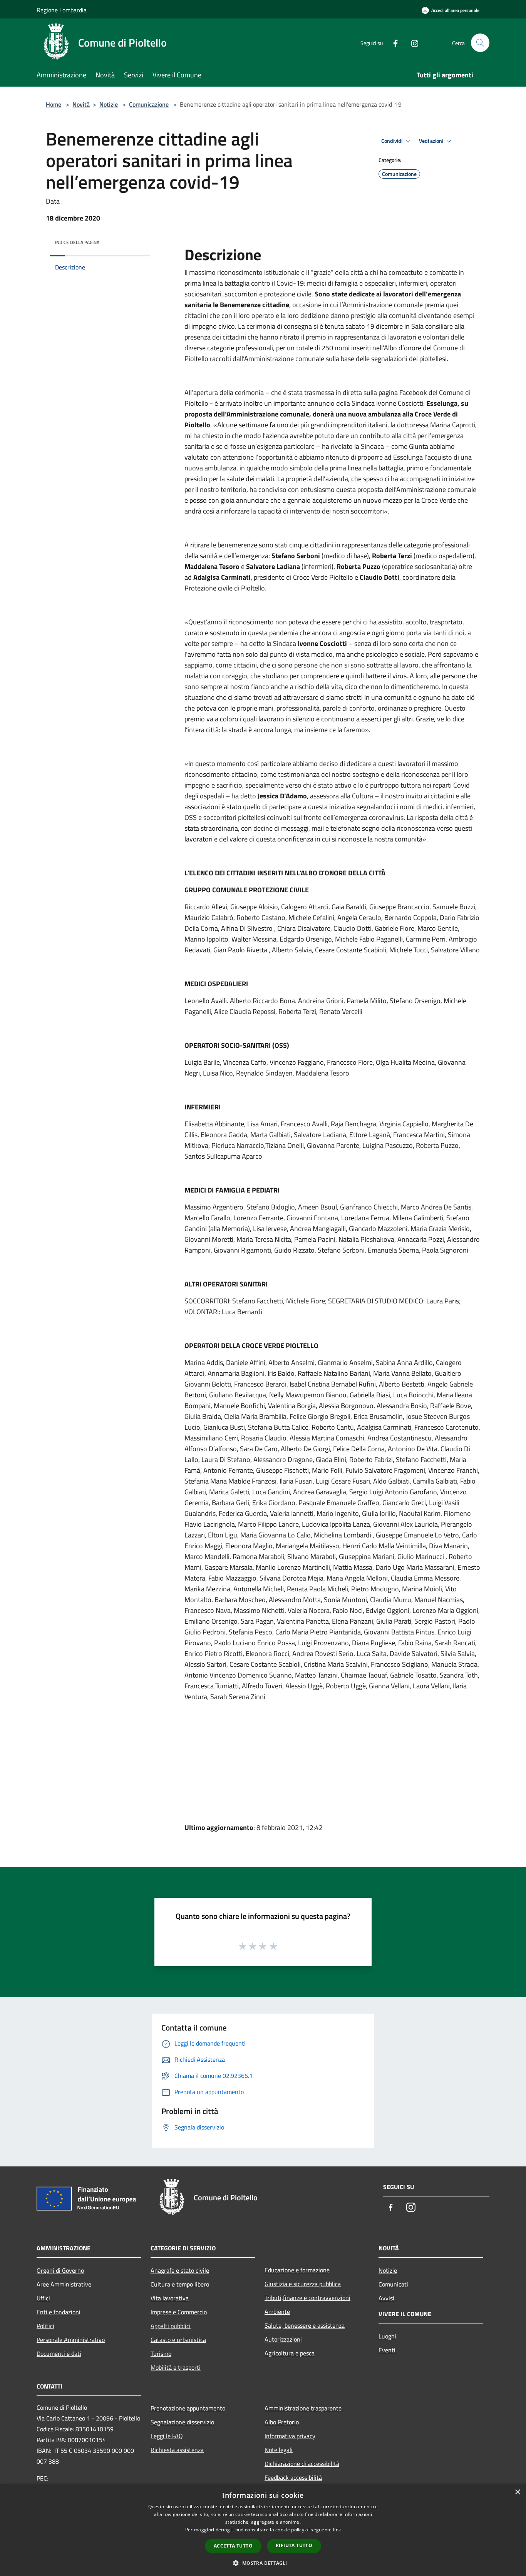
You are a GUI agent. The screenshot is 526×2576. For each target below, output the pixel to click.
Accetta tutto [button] (233, 2546)
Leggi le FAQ (167, 2436)
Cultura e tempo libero (180, 2284)
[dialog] (263, 2530)
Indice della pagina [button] (77, 242)
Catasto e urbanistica (178, 2340)
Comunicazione (149, 104)
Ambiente (277, 2312)
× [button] (517, 2492)
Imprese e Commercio (179, 2312)
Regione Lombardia (62, 10)
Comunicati (393, 2284)
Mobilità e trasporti (176, 2367)
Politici (45, 2326)
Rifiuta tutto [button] (294, 2545)
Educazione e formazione (297, 2270)
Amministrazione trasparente (303, 2408)
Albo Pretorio (282, 2422)
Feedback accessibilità (293, 2477)
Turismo (161, 2354)
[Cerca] (480, 43)
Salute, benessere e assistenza (305, 2325)
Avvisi (386, 2298)
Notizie (109, 104)
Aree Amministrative (64, 2284)
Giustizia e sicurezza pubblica (303, 2284)
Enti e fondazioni (59, 2312)
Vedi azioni (432, 141)
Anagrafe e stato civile (180, 2270)
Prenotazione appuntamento (188, 2408)
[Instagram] (412, 43)
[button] (263, 2563)
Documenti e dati (59, 2354)
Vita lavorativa (170, 2298)
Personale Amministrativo (71, 2340)
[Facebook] (392, 43)
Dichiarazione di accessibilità (302, 2464)
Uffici (43, 2298)
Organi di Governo (60, 2270)
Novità (81, 104)
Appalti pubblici (171, 2326)
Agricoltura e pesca (290, 2353)
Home (54, 104)
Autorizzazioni (283, 2339)
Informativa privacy (290, 2436)
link (337, 2530)
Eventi (387, 2350)
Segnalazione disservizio (182, 2422)
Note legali (279, 2450)
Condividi (392, 141)
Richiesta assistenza (177, 2450)
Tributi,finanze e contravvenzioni (307, 2298)
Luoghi (387, 2336)
